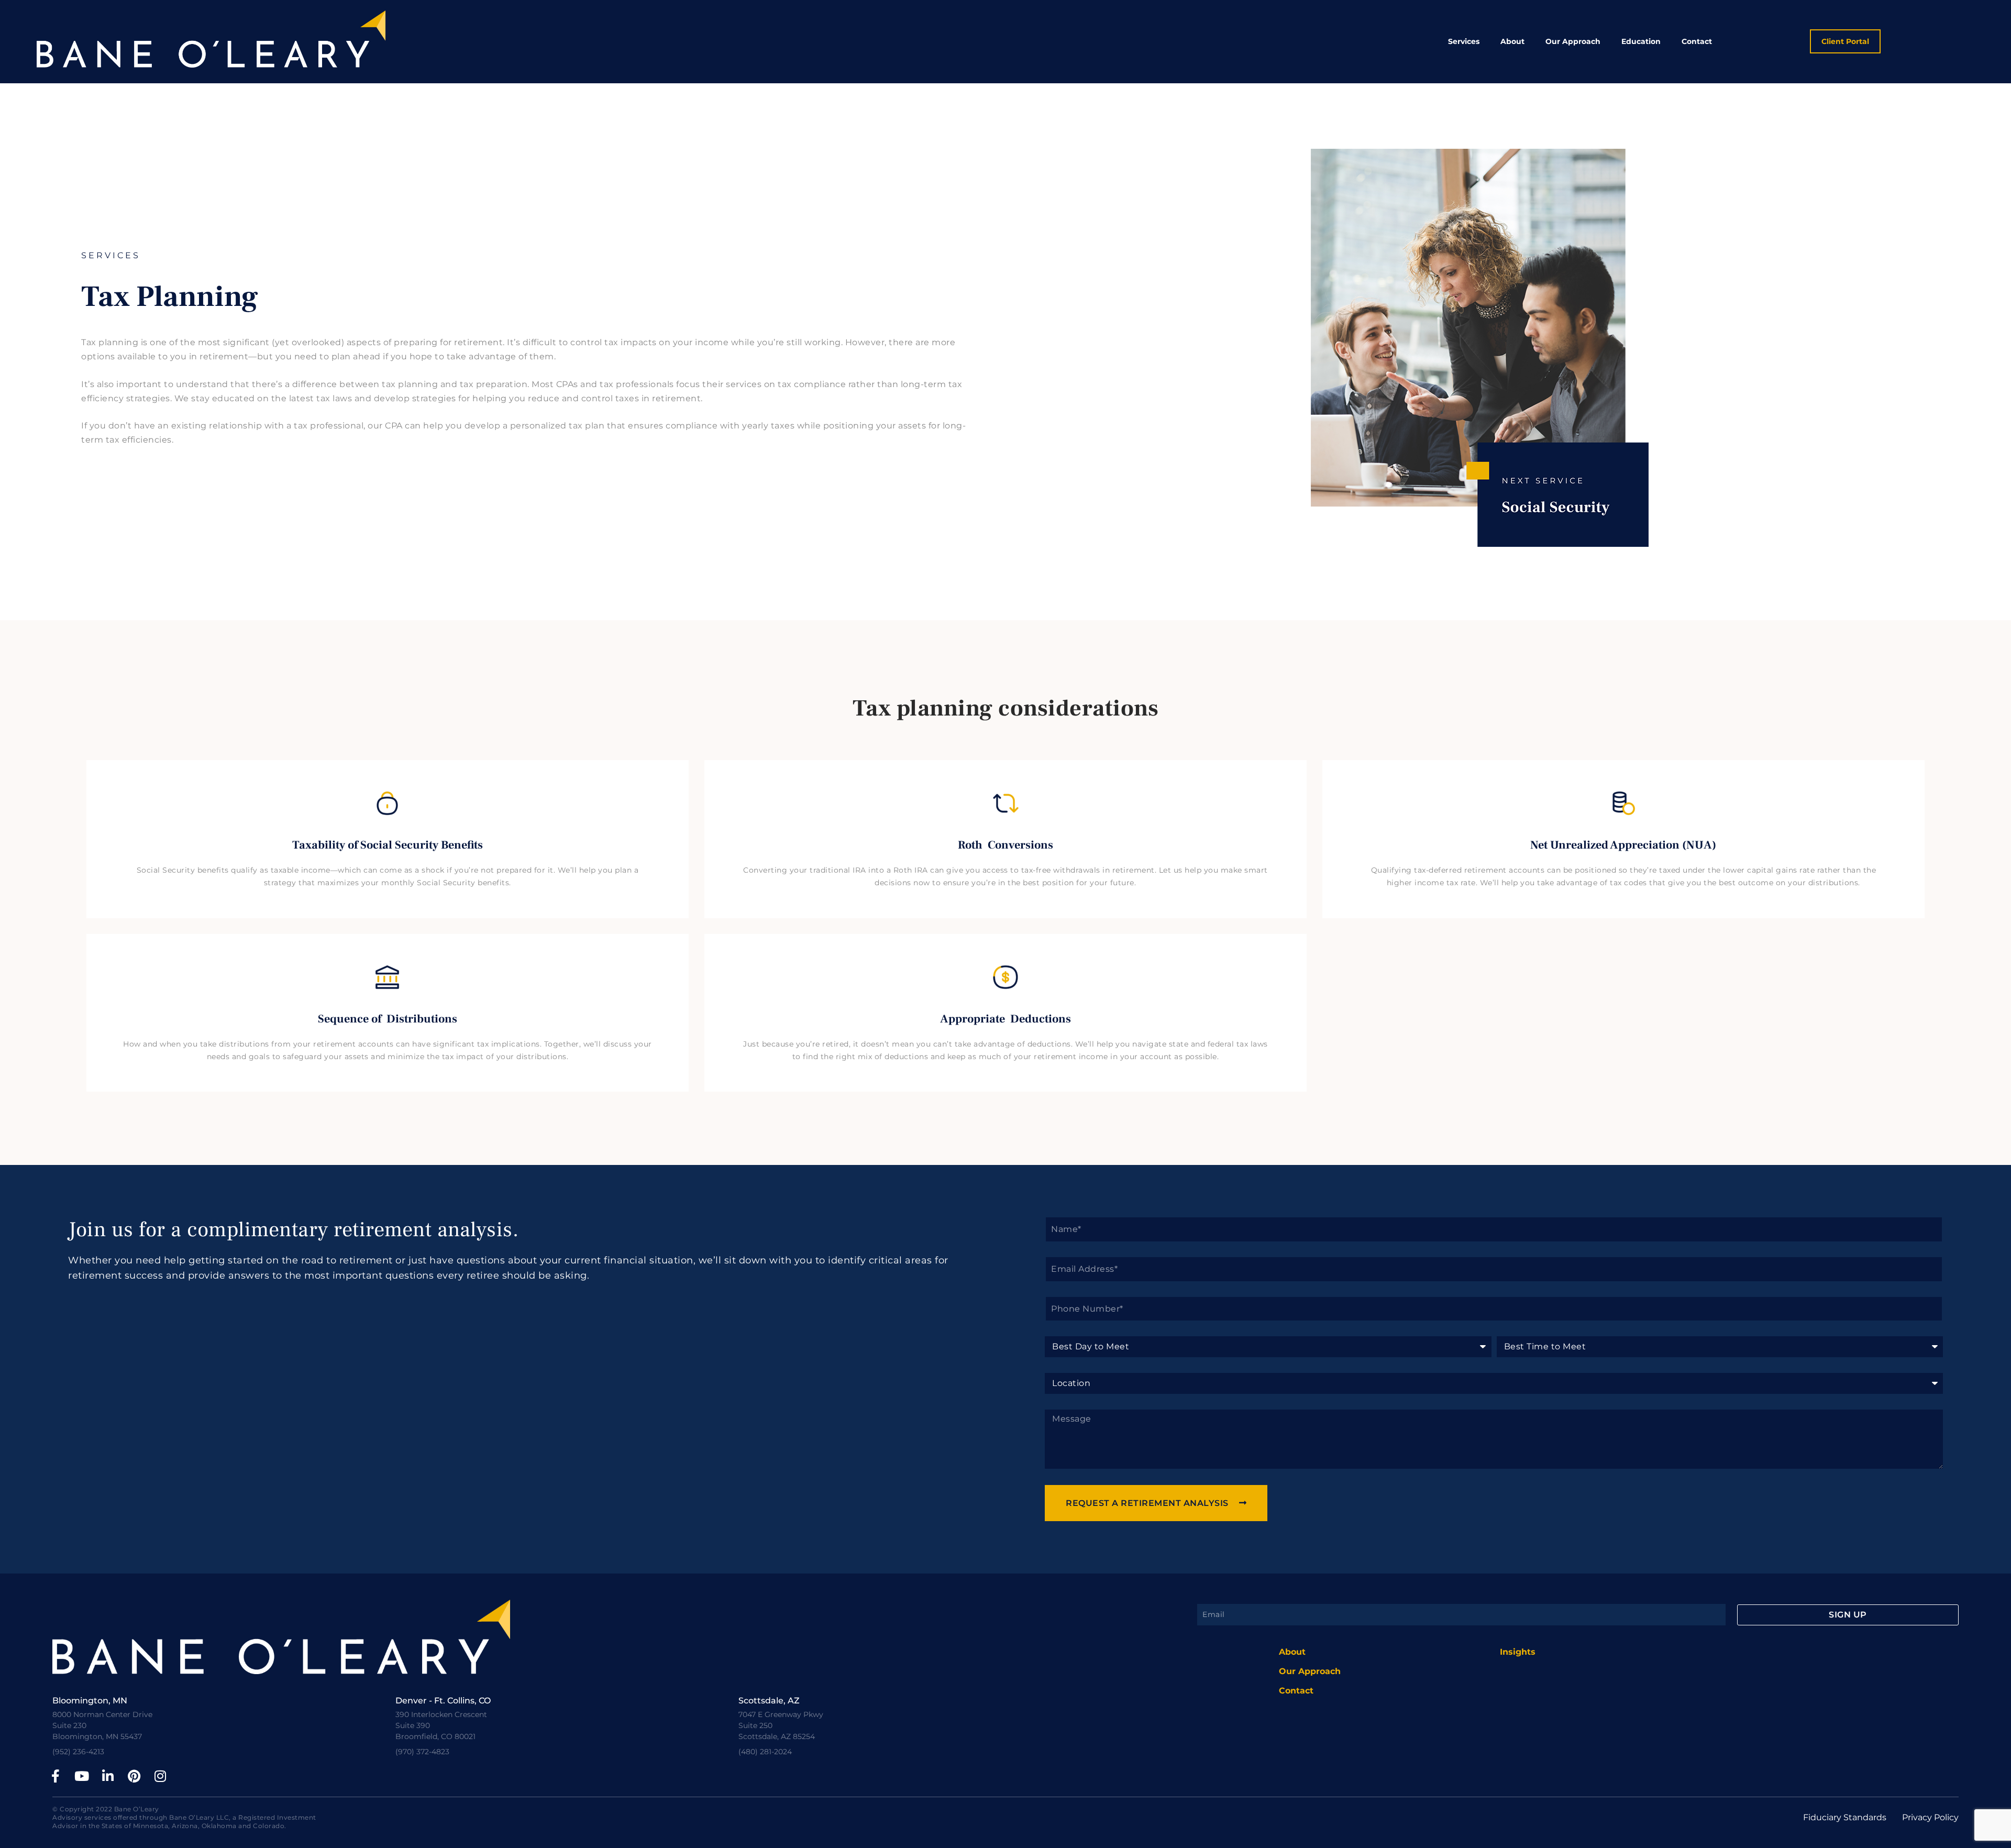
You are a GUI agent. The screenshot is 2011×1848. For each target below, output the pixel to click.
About (1512, 41)
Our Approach (1573, 41)
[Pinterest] (134, 1776)
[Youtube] (82, 1776)
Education (1641, 41)
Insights (1518, 1652)
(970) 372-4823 (422, 1752)
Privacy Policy (1930, 1817)
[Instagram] (160, 1776)
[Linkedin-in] (108, 1776)
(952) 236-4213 (78, 1752)
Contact (1697, 41)
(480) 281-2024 (765, 1752)
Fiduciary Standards (1845, 1817)
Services (1464, 41)
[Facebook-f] (56, 1776)
